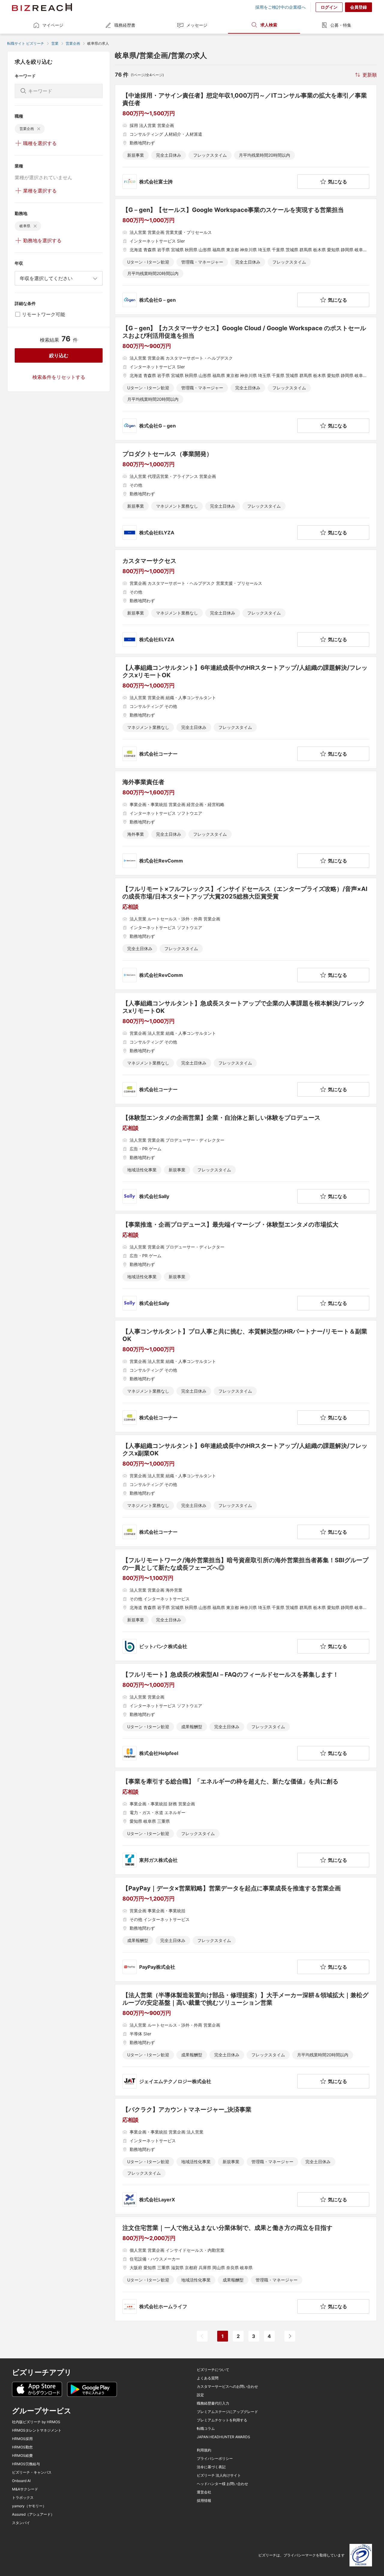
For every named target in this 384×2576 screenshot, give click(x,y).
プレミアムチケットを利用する (222, 2420)
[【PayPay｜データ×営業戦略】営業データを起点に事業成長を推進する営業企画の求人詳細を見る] (246, 1929)
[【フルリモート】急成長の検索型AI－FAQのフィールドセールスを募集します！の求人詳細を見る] (246, 1716)
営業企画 (73, 43)
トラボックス (23, 2498)
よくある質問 (208, 2378)
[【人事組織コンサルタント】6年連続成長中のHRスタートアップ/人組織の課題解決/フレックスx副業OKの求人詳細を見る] (246, 1491)
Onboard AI (21, 2481)
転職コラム (206, 2429)
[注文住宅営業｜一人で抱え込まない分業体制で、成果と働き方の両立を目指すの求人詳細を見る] (246, 2269)
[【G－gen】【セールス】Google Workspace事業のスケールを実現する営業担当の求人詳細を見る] (246, 257)
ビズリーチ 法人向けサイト (219, 2475)
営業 (55, 43)
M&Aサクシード (25, 2489)
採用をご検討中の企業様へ (280, 7)
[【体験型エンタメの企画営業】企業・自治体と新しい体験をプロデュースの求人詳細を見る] (246, 1159)
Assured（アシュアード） (33, 2514)
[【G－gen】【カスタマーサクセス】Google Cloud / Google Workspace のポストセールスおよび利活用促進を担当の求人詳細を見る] (246, 379)
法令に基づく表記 (211, 2467)
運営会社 (204, 2492)
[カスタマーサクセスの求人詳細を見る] (246, 602)
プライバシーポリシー (215, 2459)
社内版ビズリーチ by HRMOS (36, 2422)
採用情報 (204, 2501)
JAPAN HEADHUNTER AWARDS (223, 2437)
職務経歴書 (125, 25)
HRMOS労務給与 (26, 2464)
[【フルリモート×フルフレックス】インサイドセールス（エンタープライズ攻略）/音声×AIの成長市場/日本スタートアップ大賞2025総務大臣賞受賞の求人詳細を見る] (246, 934)
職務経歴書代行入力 (213, 2403)
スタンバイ (21, 2523)
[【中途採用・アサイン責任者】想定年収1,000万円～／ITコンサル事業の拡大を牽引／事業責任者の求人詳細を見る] (246, 140)
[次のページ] (290, 2336)
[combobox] (59, 278)
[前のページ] (202, 2336)
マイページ (53, 25)
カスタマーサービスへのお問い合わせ (227, 2387)
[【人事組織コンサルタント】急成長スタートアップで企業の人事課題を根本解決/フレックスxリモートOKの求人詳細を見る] (246, 1048)
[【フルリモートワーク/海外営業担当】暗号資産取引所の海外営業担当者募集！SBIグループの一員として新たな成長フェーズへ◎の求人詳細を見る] (246, 1605)
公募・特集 (341, 25)
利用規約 (204, 2450)
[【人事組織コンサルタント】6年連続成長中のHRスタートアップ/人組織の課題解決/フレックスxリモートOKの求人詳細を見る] (246, 713)
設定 (200, 2395)
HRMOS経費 (22, 2456)
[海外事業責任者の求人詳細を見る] (246, 823)
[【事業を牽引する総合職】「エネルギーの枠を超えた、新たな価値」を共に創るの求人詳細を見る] (246, 1823)
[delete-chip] (39, 129)
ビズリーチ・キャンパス (32, 2472)
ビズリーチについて (213, 2370)
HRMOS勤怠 (22, 2447)
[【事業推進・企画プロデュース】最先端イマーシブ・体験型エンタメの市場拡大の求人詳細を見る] (246, 1266)
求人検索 (269, 25)
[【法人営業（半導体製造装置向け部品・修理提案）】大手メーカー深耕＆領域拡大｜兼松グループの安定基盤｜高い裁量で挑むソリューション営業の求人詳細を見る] (246, 2040)
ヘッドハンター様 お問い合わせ (222, 2484)
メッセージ (197, 25)
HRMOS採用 (22, 2439)
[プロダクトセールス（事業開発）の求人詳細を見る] (246, 495)
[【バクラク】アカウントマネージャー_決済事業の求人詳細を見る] (246, 2156)
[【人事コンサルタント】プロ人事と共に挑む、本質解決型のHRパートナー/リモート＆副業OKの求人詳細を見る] (246, 1376)
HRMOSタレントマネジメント (37, 2430)
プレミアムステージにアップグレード (227, 2412)
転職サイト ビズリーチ (26, 43)
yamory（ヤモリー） (29, 2506)
